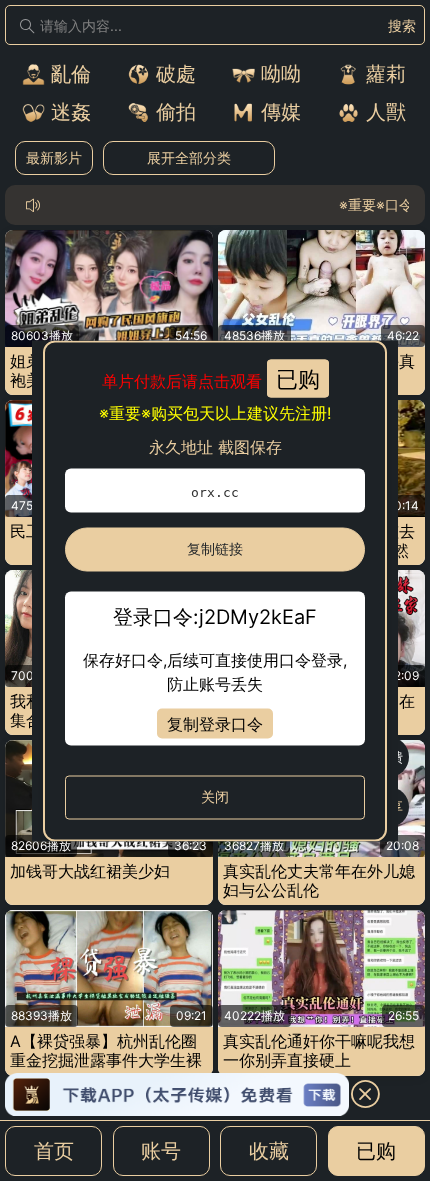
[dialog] (215, 590)
